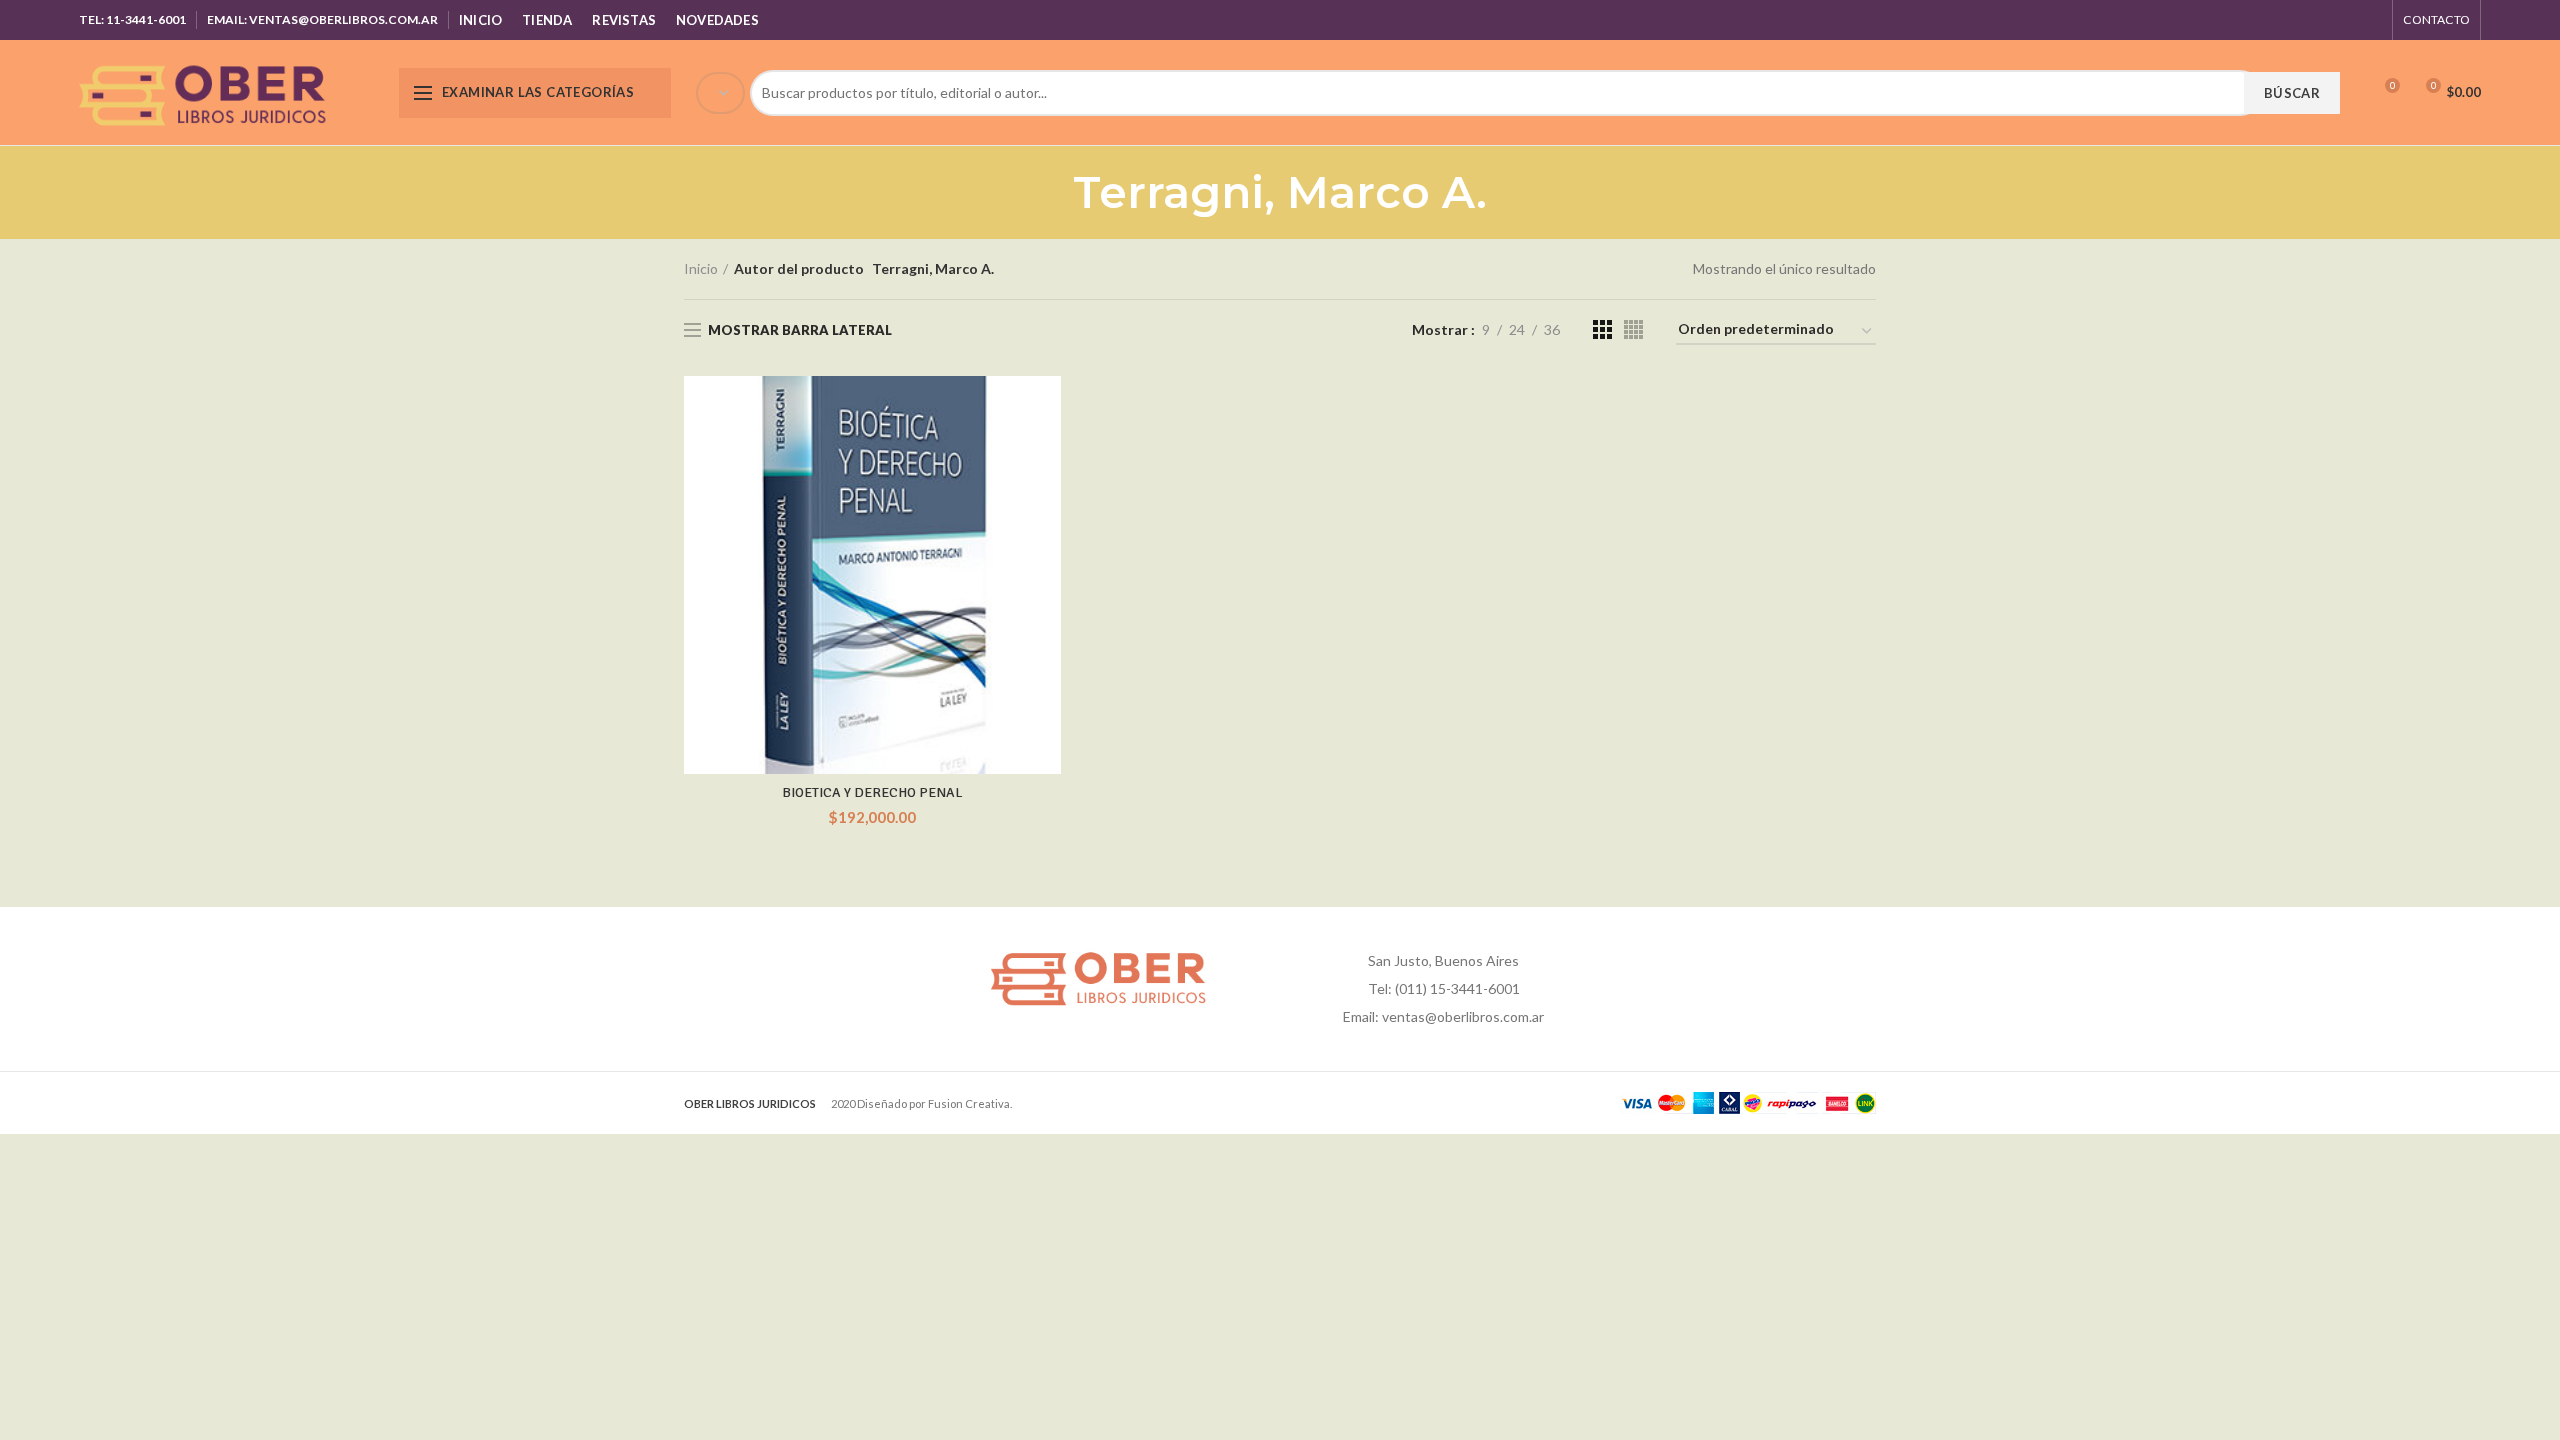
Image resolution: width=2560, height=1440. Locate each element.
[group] (1515, 93)
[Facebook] (2269, 20)
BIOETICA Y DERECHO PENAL (872, 792)
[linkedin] (2344, 20)
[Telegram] (2369, 20)
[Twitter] (2294, 20)
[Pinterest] (2319, 20)
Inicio (701, 268)
